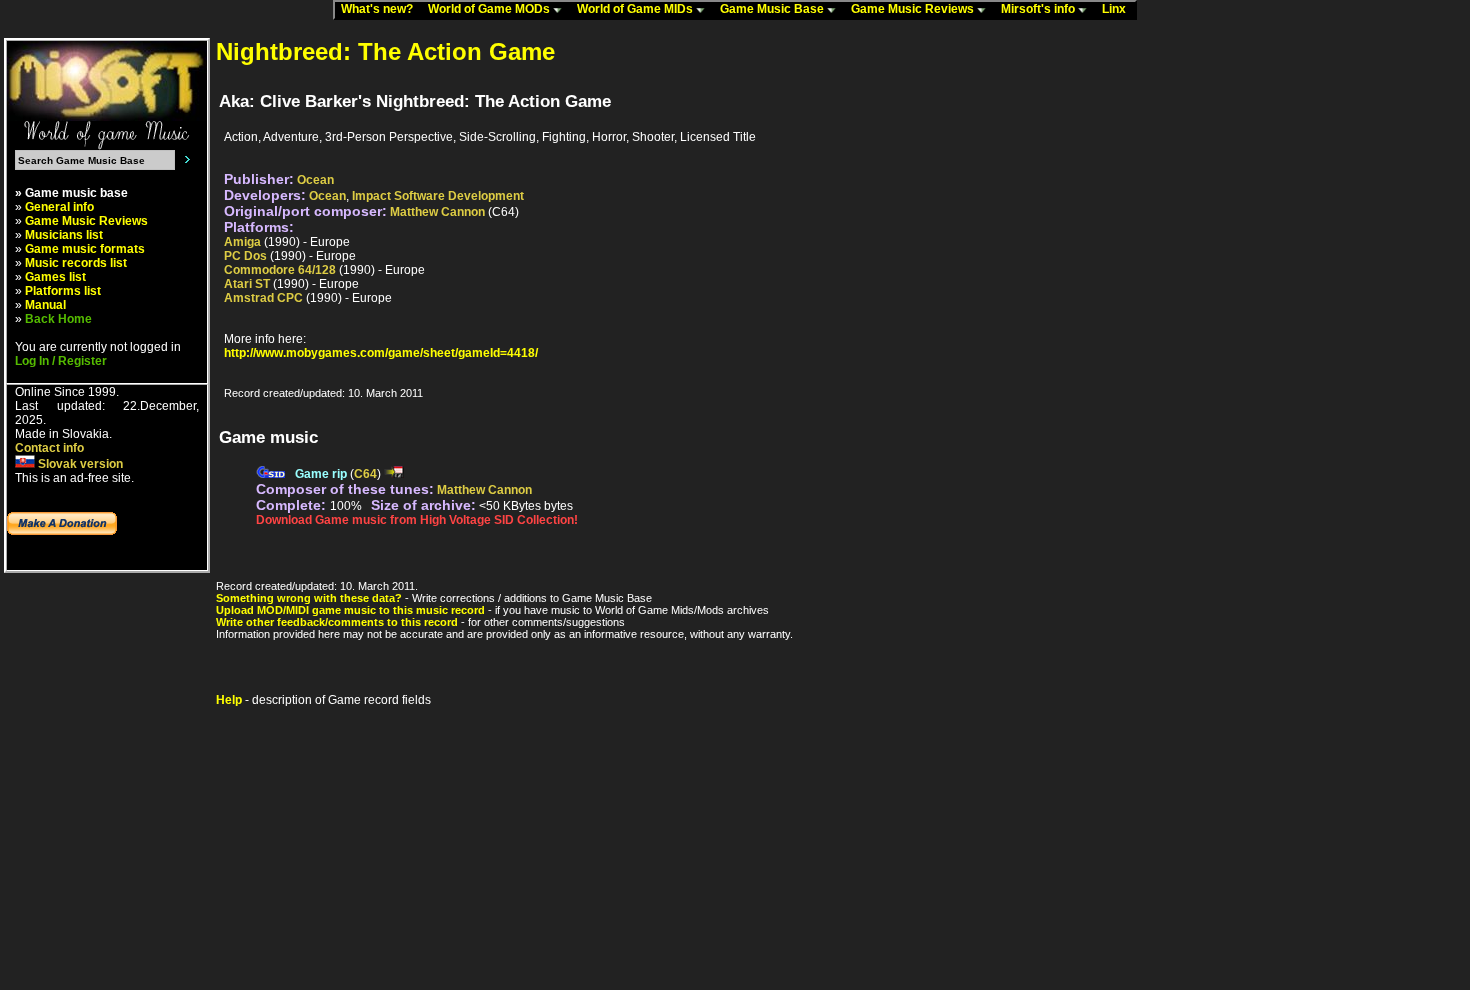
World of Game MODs (490, 9)
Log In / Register (61, 361)
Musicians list (64, 235)
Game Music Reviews (914, 9)
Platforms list (63, 291)
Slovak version (79, 464)
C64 (365, 474)
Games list (55, 277)
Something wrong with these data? (309, 598)
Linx (1118, 9)
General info (59, 207)
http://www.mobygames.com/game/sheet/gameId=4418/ (381, 353)
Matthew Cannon (437, 212)
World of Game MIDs (636, 9)
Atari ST (247, 284)
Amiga (242, 242)
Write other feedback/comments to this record (337, 622)
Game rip (321, 474)
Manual (45, 305)
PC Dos (245, 256)
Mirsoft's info (1039, 9)
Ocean (315, 180)
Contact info (49, 448)
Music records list (76, 263)
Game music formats (85, 249)
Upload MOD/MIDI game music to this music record (350, 610)
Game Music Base (773, 9)
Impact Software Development (438, 196)
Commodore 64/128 (280, 270)
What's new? (381, 9)
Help (229, 700)
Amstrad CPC (263, 298)
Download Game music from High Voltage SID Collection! (417, 520)
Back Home (58, 319)
